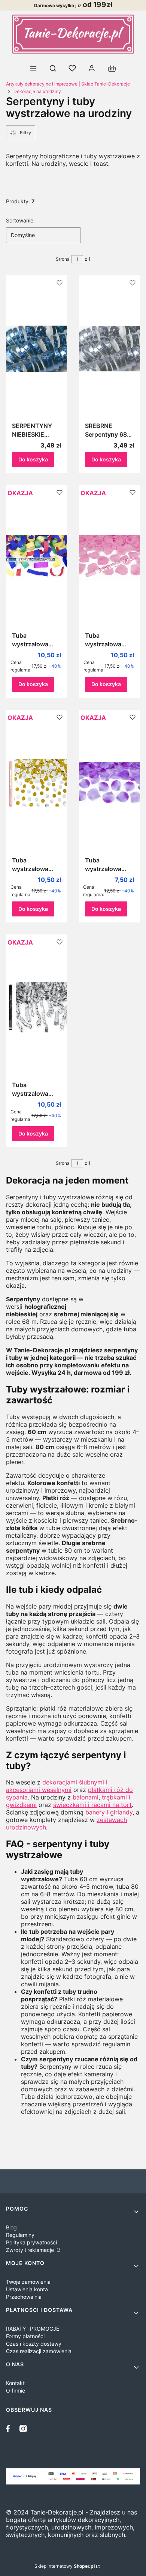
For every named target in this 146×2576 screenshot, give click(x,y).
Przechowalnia (24, 2297)
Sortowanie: (20, 220)
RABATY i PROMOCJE (33, 2329)
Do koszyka (33, 459)
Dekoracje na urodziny (37, 91)
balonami (86, 1797)
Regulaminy (20, 2235)
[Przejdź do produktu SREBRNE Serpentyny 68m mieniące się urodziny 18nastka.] (109, 348)
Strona (63, 259)
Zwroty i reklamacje (31, 2250)
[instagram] (23, 2429)
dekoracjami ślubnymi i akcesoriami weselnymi (57, 1786)
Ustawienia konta (27, 2289)
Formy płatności (25, 2336)
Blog (11, 2227)
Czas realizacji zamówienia (39, 2351)
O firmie (16, 2390)
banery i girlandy (109, 1812)
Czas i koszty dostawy (34, 2344)
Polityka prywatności (31, 2242)
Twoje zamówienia (28, 2282)
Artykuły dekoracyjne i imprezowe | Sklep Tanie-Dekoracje (68, 84)
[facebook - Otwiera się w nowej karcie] (10, 2429)
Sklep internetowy (65, 2566)
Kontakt (15, 2383)
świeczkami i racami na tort (92, 1805)
